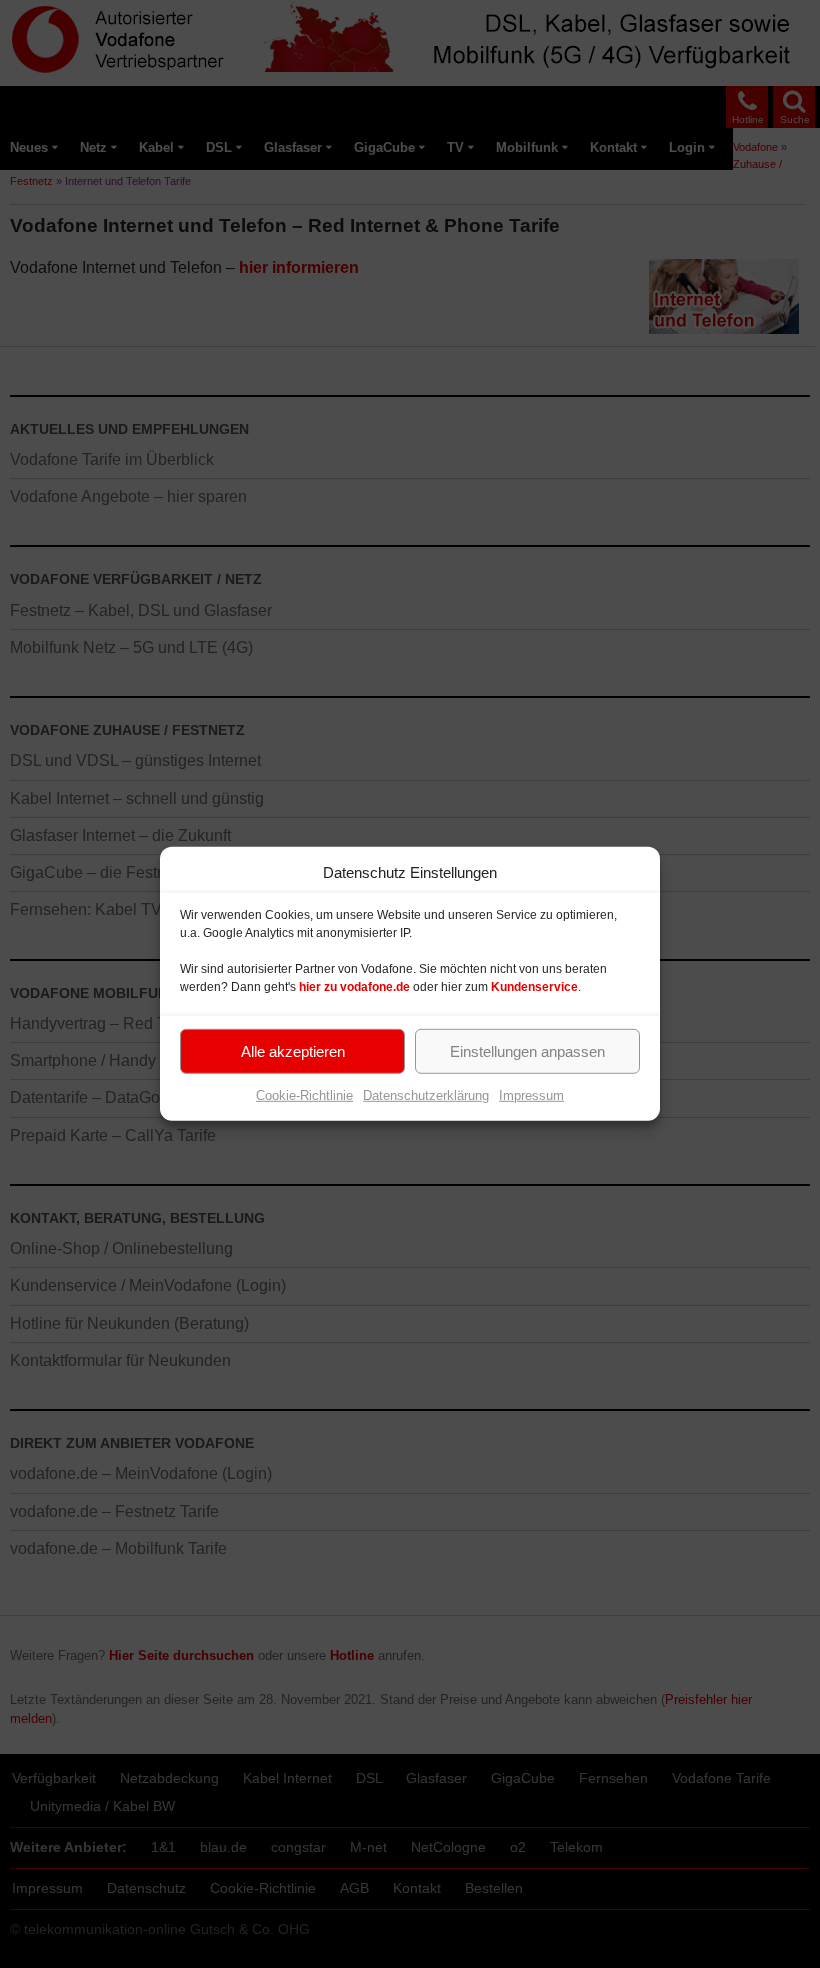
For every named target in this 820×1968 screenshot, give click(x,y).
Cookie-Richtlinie (304, 1095)
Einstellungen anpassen (527, 1050)
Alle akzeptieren (293, 1050)
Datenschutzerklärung (426, 1095)
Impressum (531, 1095)
